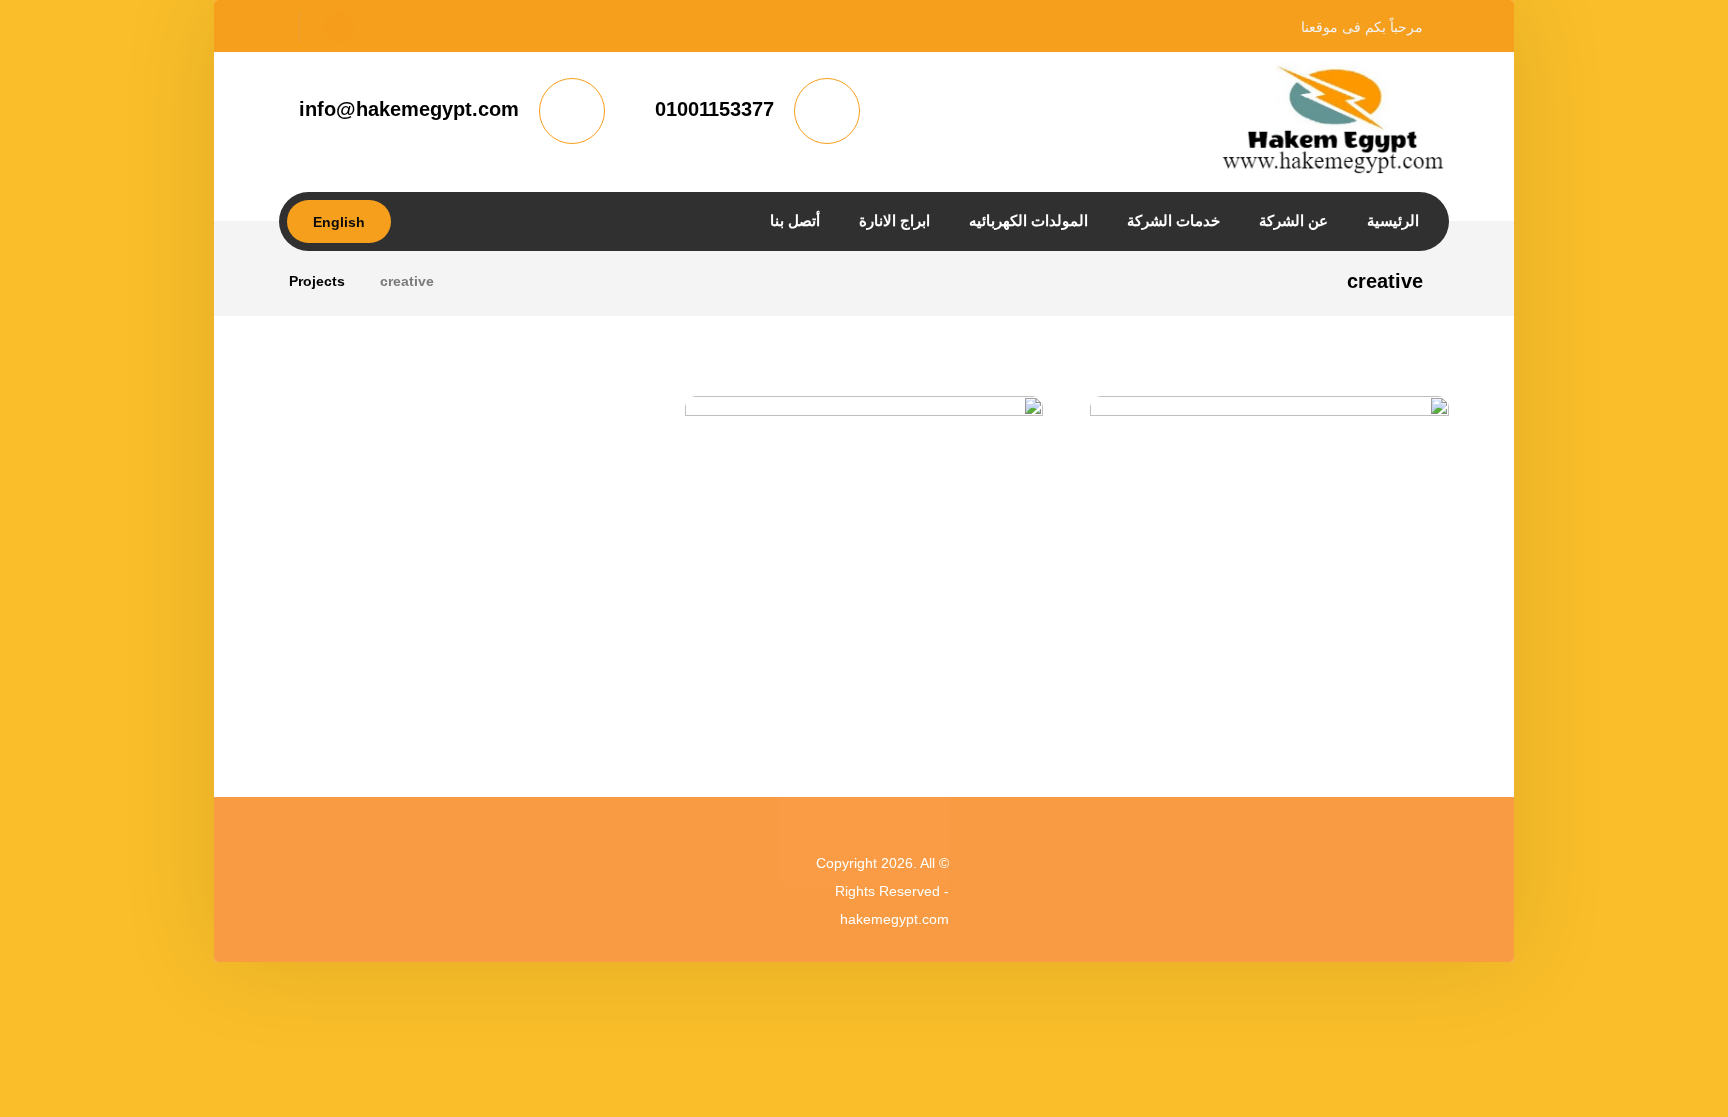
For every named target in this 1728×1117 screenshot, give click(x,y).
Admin (1343, 643)
